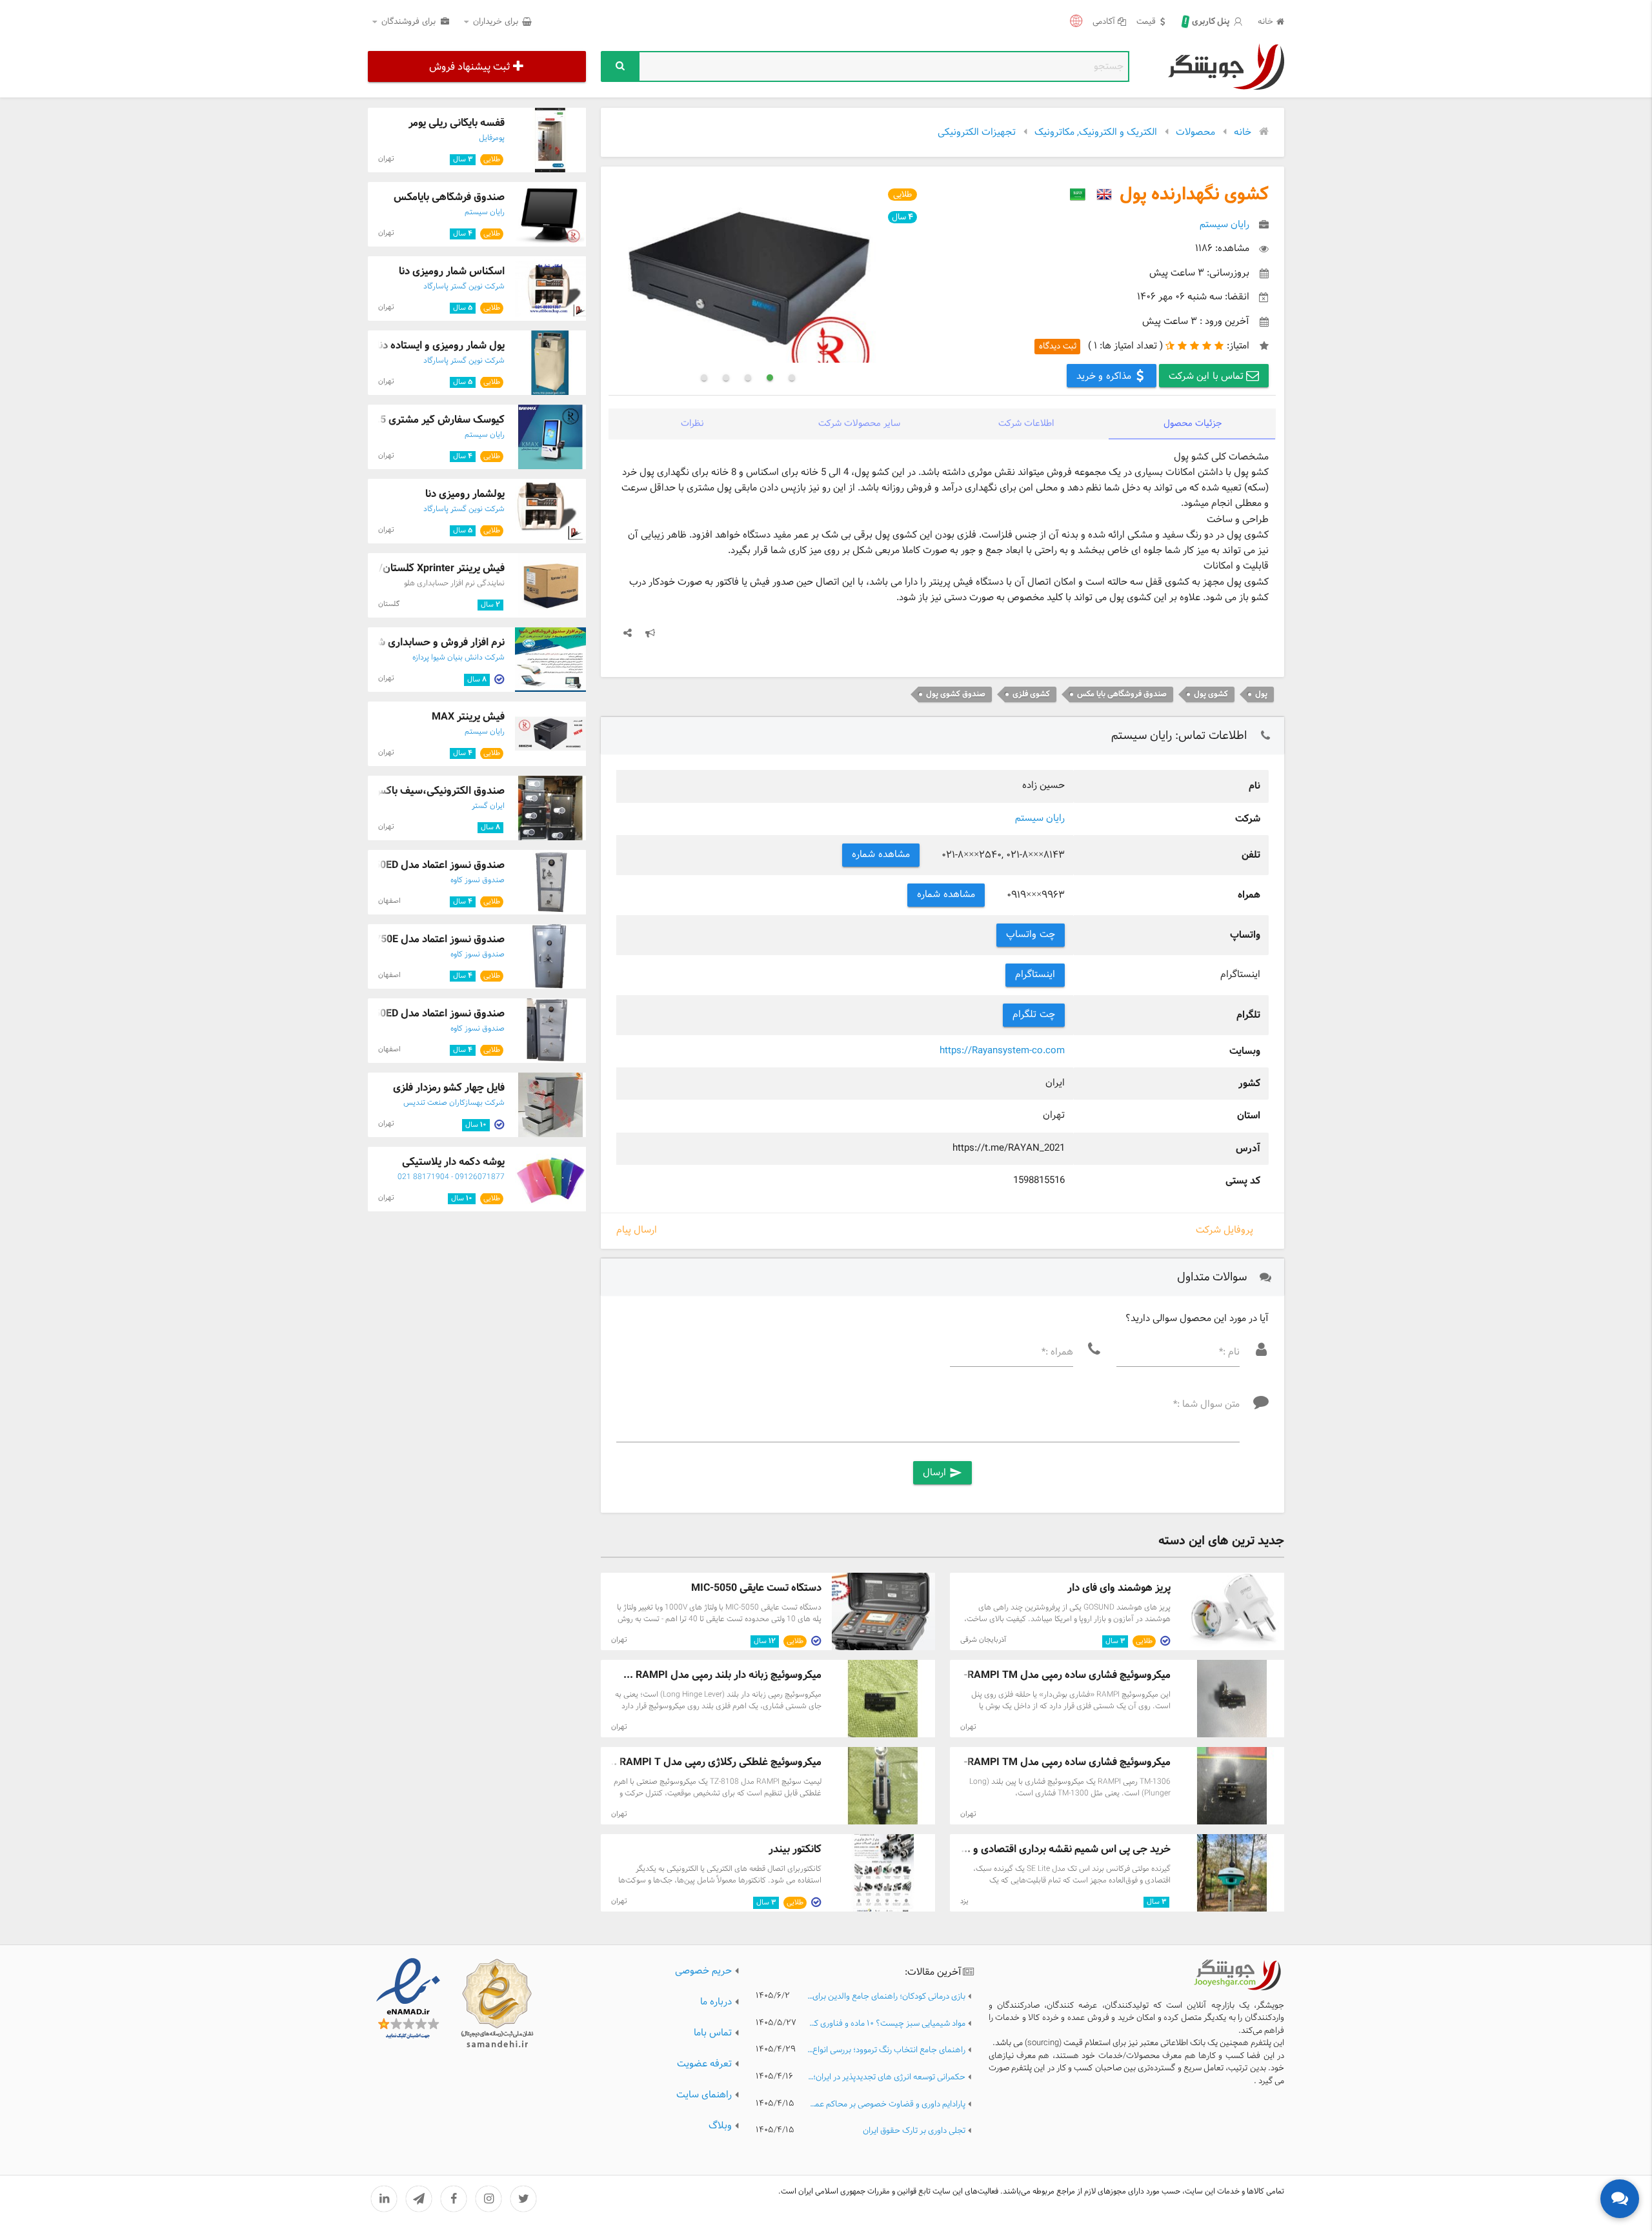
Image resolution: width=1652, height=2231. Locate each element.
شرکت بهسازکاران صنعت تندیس (454, 1103)
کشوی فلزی (1031, 694)
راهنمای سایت (704, 2095)
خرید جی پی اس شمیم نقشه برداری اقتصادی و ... (1066, 1849)
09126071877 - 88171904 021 (451, 1177)
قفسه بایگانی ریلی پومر (457, 123)
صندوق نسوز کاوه (478, 880)
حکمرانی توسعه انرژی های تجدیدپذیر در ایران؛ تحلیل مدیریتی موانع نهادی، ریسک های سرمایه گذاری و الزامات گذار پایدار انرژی (886, 2078)
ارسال (942, 1473)
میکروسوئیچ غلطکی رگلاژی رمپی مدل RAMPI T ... (714, 1762)
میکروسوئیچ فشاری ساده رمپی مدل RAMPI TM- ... (1061, 1675)
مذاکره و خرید (1105, 377)
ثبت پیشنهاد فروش (469, 67)
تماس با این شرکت (1208, 377)
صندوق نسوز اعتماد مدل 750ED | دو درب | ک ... (402, 1014)
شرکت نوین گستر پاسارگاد (464, 287)
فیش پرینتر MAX (468, 717)
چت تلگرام (1034, 1015)
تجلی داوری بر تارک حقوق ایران (914, 2131)
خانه (1265, 22)
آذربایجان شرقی (983, 1640)
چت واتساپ (1031, 935)
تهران (619, 1640)
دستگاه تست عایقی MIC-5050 (756, 1588)
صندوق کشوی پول (956, 694)
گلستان (389, 604)
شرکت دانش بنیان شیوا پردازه (458, 658)
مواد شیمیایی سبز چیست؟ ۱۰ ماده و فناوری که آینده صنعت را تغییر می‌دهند (886, 2024)
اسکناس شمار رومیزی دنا (452, 271)
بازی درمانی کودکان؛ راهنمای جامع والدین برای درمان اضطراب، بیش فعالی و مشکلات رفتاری (886, 1997)
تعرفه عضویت (704, 2064)
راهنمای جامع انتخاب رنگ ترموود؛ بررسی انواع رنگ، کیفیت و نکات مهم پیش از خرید (886, 2051)
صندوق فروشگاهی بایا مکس (1122, 694)
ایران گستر (488, 806)
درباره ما (716, 2002)
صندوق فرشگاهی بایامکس (449, 197)
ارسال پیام (637, 1231)
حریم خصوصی (703, 1971)
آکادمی (1104, 22)
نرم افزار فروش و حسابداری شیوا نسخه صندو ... (402, 642)
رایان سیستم (1040, 819)
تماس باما (713, 2033)
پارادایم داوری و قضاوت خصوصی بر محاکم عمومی (886, 2105)
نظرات (692, 424)
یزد (964, 1901)
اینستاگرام (1035, 975)
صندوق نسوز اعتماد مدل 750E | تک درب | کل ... (402, 939)
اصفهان (389, 901)
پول (1261, 694)
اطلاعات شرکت (1026, 424)
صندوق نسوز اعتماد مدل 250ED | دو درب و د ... (403, 865)
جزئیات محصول (1193, 424)
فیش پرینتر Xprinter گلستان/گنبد (432, 568)
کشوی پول (1211, 694)
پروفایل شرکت (1224, 1230)
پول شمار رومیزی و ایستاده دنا (441, 346)
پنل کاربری (1208, 22)
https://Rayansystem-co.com (1002, 1051)
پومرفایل (492, 138)
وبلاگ (720, 2126)
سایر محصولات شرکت (859, 424)
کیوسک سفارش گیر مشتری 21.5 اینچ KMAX (409, 420)
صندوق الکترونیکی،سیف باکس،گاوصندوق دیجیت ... (393, 791)
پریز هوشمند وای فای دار (1119, 1588)
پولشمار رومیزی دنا (465, 494)
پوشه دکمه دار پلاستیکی (453, 1162)
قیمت (1146, 22)
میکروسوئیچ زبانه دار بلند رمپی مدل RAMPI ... (722, 1675)
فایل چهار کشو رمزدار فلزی (449, 1088)
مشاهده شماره (881, 855)
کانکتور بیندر (795, 1849)
